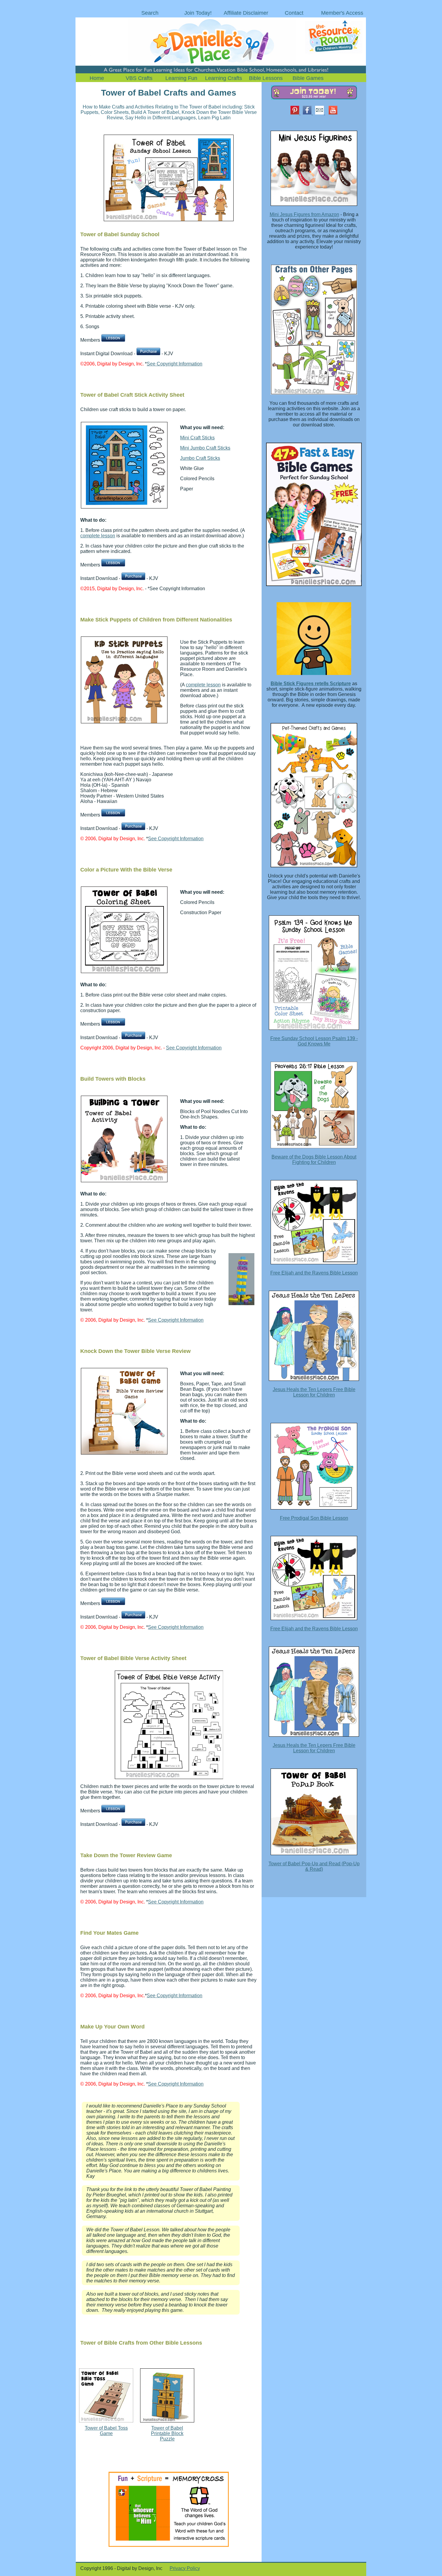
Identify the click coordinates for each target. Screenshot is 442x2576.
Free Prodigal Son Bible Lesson (314, 1518)
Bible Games (308, 78)
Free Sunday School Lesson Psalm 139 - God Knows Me (314, 1041)
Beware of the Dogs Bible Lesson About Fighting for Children (314, 1160)
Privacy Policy (185, 2568)
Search (150, 13)
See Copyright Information (175, 364)
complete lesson (98, 536)
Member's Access (342, 13)
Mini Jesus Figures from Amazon (304, 214)
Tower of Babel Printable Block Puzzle (167, 2433)
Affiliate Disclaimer (246, 13)
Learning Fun (181, 78)
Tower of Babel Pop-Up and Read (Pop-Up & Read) (314, 1866)
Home (97, 78)
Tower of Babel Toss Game (106, 2431)
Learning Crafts (224, 78)
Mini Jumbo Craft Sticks (205, 448)
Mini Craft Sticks (197, 438)
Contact (294, 13)
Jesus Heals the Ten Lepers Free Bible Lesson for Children (314, 1392)
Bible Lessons (266, 78)
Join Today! (198, 13)
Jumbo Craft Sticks (200, 458)
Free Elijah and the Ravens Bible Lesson (314, 1273)
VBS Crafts (139, 78)
